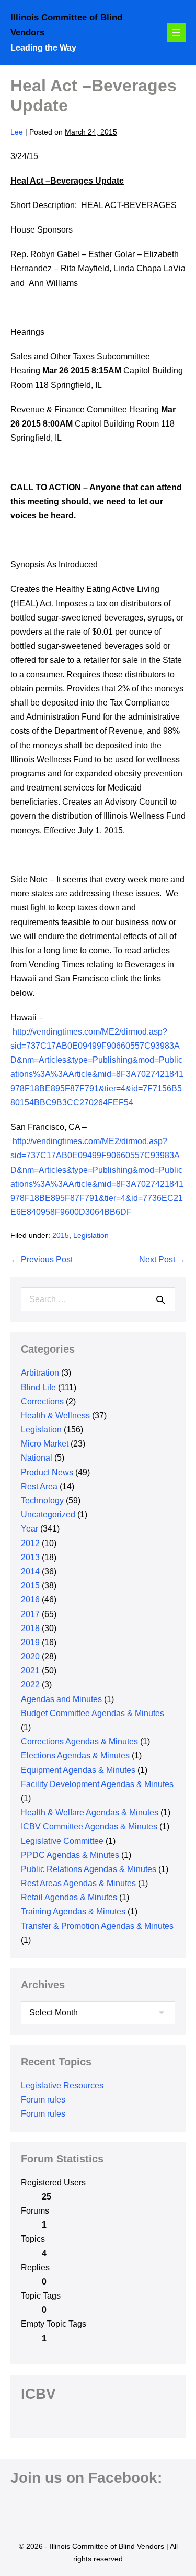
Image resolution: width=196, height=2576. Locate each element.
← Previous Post (42, 1260)
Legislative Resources (62, 2086)
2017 (30, 1614)
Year (30, 1529)
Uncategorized (48, 1515)
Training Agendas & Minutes (73, 1911)
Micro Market (45, 1444)
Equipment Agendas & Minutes (78, 1770)
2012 (30, 1543)
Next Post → (162, 1260)
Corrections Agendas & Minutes (79, 1741)
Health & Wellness (55, 1415)
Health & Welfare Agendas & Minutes (90, 1812)
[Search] (160, 1299)
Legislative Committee (62, 1841)
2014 (30, 1571)
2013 (30, 1557)
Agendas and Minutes (61, 1699)
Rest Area (39, 1486)
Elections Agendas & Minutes (75, 1755)
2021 (30, 1670)
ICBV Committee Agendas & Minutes (89, 1826)
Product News (47, 1472)
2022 (30, 1685)
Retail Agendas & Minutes (69, 1897)
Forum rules (43, 2100)
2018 (30, 1628)
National (37, 1458)
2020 (30, 1656)
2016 (30, 1600)
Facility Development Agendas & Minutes (97, 1784)
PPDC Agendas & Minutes (70, 1855)
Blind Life (38, 1387)
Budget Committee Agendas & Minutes (93, 1713)
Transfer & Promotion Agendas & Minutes (97, 1926)
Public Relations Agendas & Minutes (89, 1869)
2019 (30, 1642)
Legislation (91, 1235)
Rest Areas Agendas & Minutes (78, 1883)
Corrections (42, 1401)
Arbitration (40, 1373)
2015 (61, 1235)
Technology (42, 1500)
